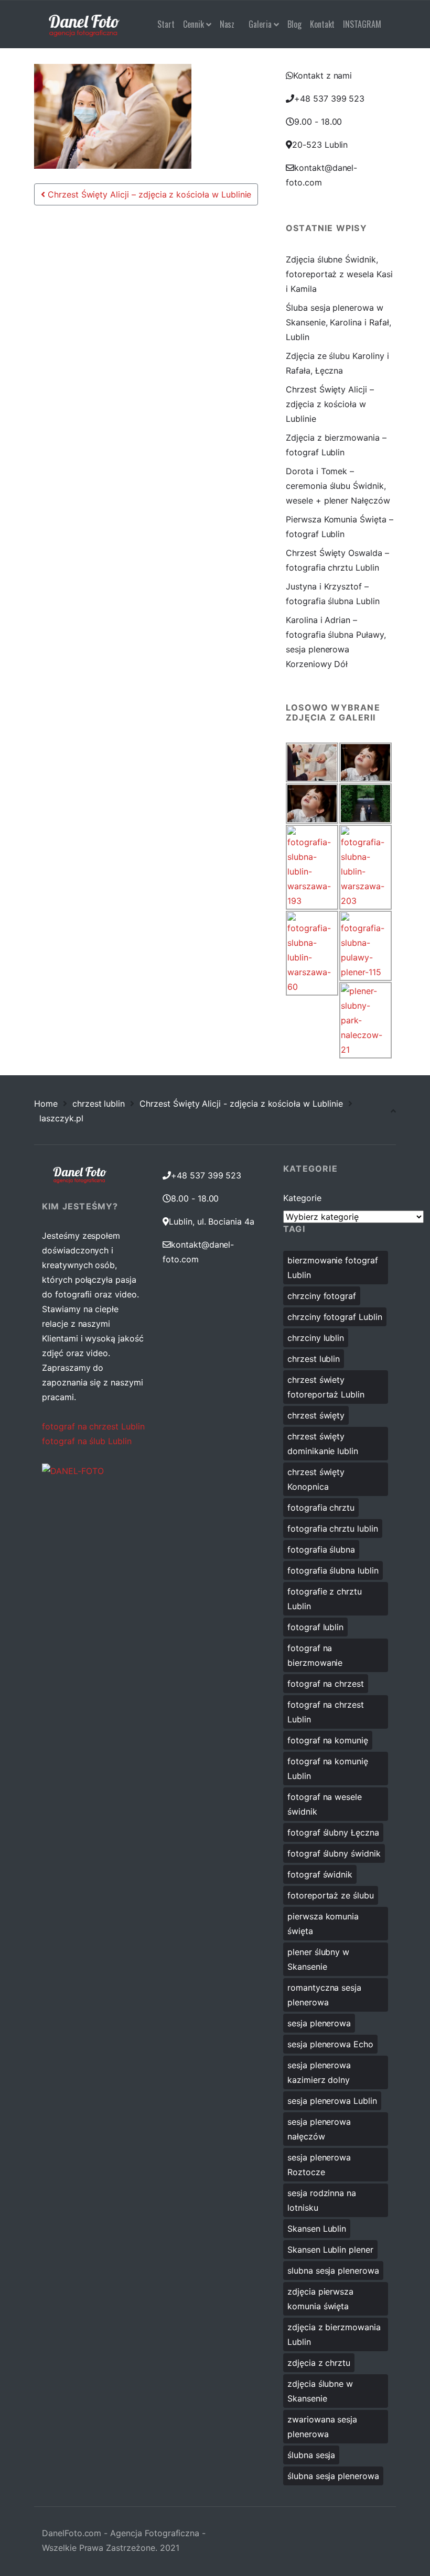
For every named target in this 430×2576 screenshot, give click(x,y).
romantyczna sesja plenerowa (324, 1995)
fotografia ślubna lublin (333, 1570)
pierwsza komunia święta (323, 1924)
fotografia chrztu (321, 1508)
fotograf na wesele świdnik (325, 1804)
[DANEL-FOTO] (73, 1470)
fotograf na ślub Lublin (87, 1441)
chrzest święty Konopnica (316, 1479)
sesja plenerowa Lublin (332, 2101)
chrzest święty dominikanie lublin (323, 1444)
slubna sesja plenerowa (333, 2271)
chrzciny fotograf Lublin (335, 1317)
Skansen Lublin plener (330, 2250)
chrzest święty (316, 1415)
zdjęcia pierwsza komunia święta (320, 2299)
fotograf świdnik (320, 1874)
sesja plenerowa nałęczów (319, 2129)
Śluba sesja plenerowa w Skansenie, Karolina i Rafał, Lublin (338, 322)
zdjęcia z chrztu (319, 2363)
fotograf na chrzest (326, 1684)
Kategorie (302, 1198)
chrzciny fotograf (322, 1296)
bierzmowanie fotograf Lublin (333, 1268)
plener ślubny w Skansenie (318, 1959)
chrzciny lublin (316, 1338)
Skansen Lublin (317, 2229)
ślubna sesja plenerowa (333, 2476)
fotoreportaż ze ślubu (331, 1895)
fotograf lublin (315, 1627)
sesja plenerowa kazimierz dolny (319, 2072)
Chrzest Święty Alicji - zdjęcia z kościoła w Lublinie (241, 1104)
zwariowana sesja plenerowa (322, 2427)
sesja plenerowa (319, 2023)
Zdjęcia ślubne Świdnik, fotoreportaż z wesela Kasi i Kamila (339, 274)
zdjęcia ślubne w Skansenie (320, 2391)
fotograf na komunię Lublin (328, 1769)
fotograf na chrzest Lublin (93, 1426)
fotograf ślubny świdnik (334, 1853)
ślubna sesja (311, 2455)
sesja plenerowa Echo (330, 2044)
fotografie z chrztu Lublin (325, 1599)
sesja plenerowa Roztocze (319, 2165)
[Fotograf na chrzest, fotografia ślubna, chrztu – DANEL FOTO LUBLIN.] (84, 24)
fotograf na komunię (328, 1740)
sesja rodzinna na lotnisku (322, 2200)
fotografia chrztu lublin (333, 1529)
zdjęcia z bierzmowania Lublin (334, 2334)
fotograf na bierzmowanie (315, 1655)
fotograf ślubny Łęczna (333, 1832)
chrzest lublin (99, 1104)
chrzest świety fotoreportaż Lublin (326, 1387)
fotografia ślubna (321, 1549)
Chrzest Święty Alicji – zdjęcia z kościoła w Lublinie (148, 194)
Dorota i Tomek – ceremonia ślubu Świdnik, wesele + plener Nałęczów (338, 486)
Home (46, 1104)
